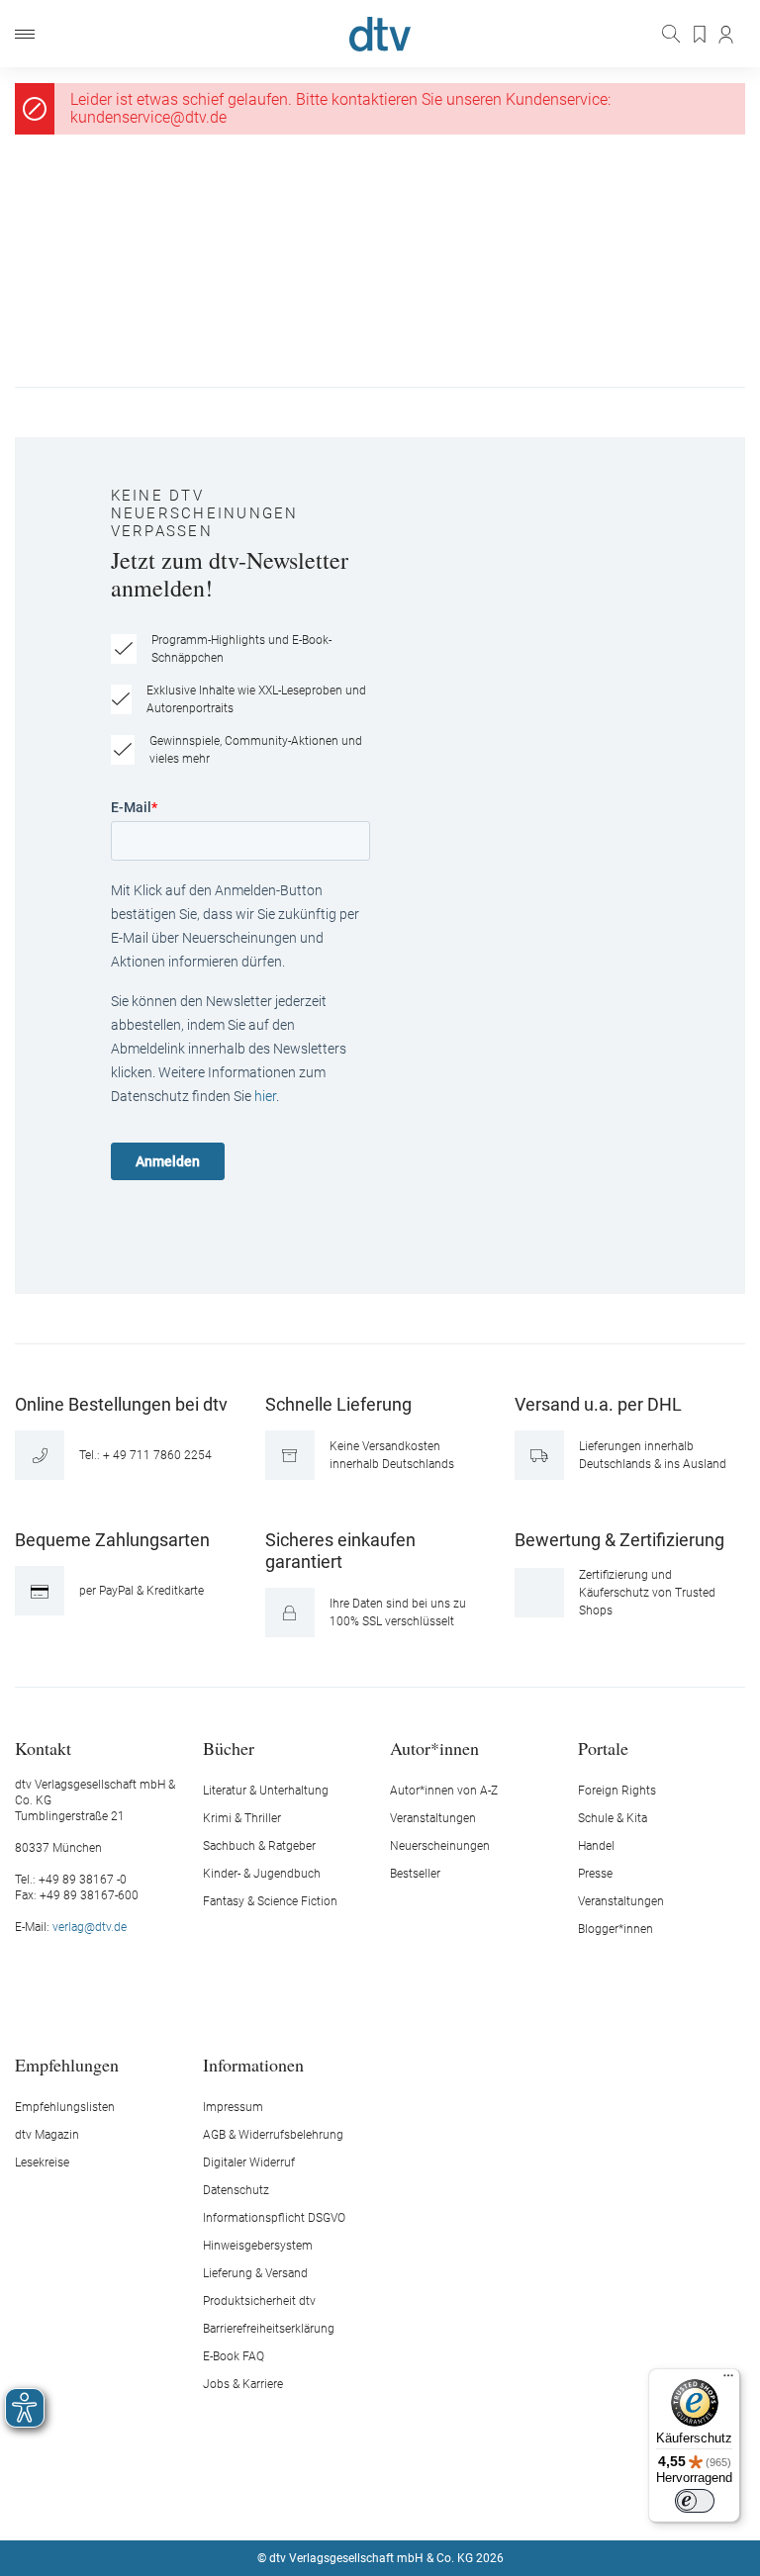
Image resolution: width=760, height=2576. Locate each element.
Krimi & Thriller (242, 1818)
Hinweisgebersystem (258, 2246)
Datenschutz (236, 2190)
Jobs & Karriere (243, 2384)
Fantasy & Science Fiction (270, 1901)
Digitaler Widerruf (249, 2162)
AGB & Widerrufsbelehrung (273, 2135)
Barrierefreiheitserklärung (269, 2329)
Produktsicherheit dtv (259, 2301)
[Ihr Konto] (727, 35)
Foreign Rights (617, 1791)
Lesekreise (42, 2162)
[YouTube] (404, 2499)
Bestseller (415, 1874)
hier (265, 1096)
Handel (596, 1846)
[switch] (695, 2501)
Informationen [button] (253, 2064)
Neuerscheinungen (440, 1846)
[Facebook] (311, 2499)
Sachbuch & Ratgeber (259, 1846)
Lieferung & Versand (255, 2273)
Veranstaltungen (433, 1818)
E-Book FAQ (234, 2356)
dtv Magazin (47, 2135)
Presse (595, 1874)
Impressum (233, 2107)
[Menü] (25, 34)
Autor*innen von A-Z (444, 1791)
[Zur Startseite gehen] (380, 34)
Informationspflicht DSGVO (274, 2218)
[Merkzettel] (701, 35)
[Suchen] (673, 34)
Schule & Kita (613, 1818)
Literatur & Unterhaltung (266, 1791)
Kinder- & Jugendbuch (262, 1874)
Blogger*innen (616, 1929)
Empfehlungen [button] (67, 2064)
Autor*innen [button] (434, 1748)
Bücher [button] (229, 1748)
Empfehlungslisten (65, 2107)
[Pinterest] (450, 2499)
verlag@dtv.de (90, 1927)
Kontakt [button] (43, 1748)
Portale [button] (603, 1748)
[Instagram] (357, 2499)
